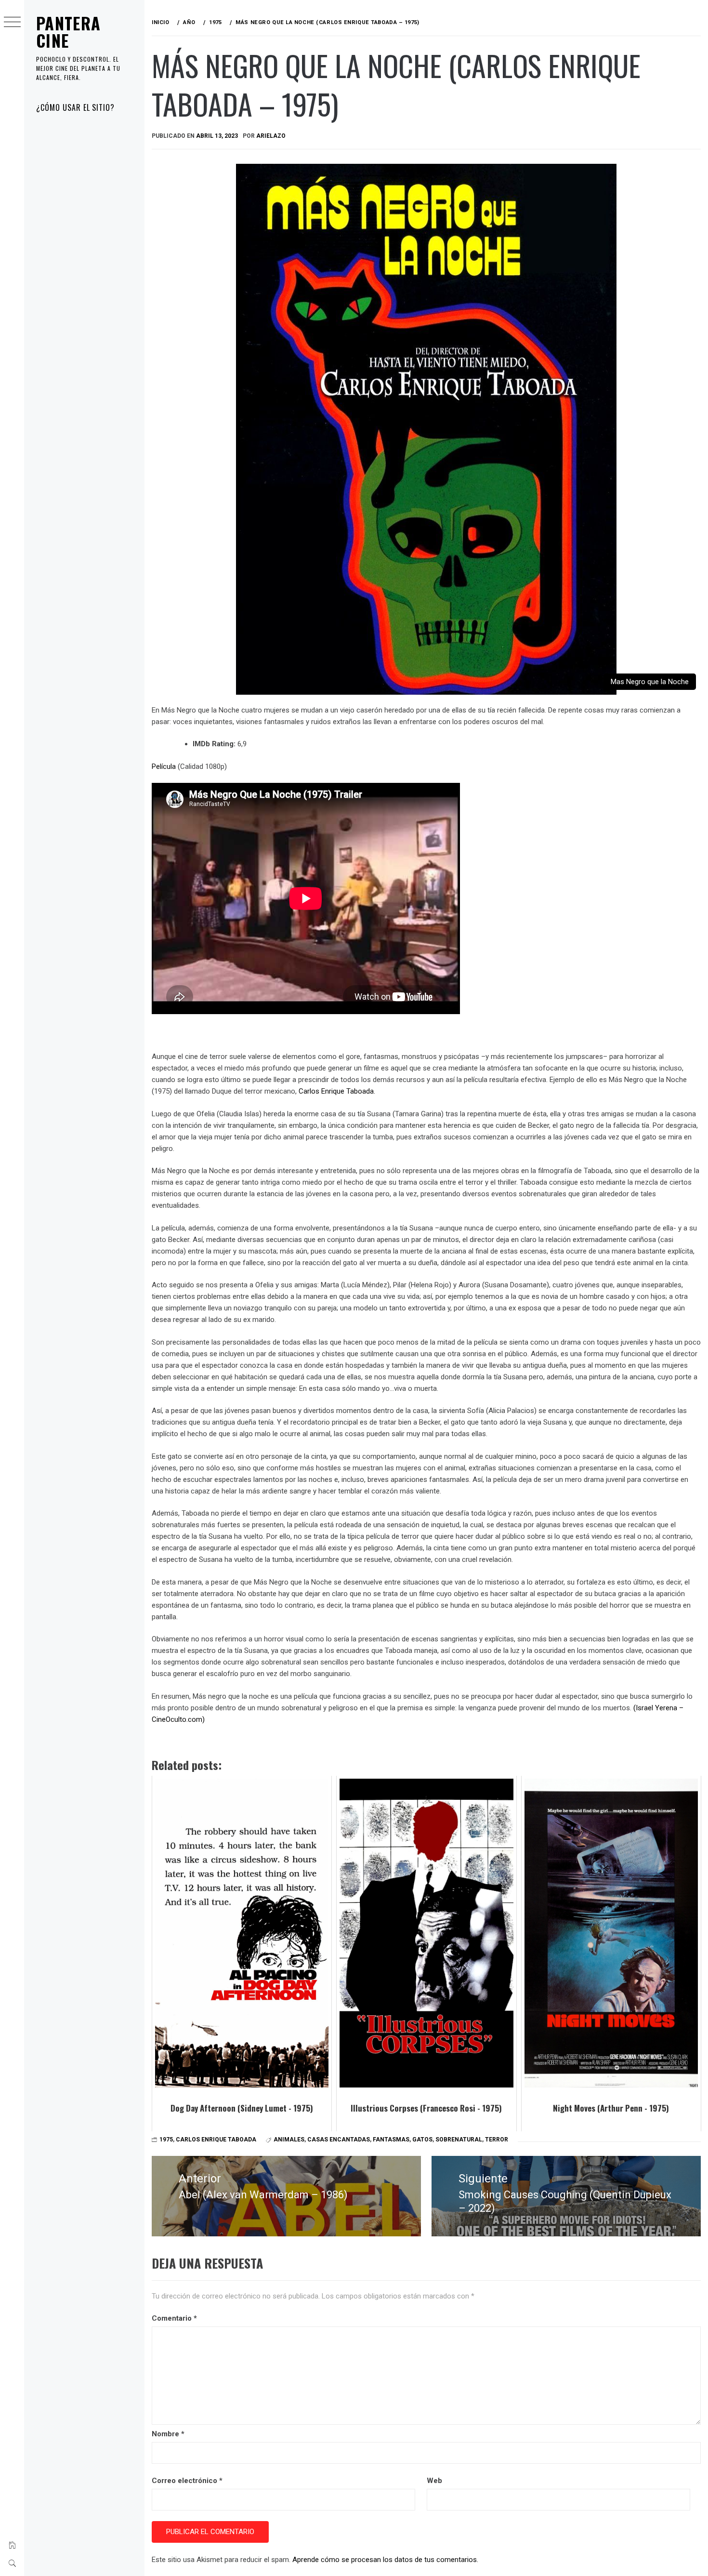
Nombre (168, 2434)
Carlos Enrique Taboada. (337, 1091)
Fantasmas (391, 2140)
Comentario (174, 2318)
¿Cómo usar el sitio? (75, 107)
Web (434, 2481)
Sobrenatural (459, 2140)
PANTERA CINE (69, 32)
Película (164, 766)
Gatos (422, 2140)
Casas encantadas (339, 2140)
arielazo (271, 136)
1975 (166, 2140)
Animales (289, 2140)
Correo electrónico (187, 2481)
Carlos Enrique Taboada (216, 2140)
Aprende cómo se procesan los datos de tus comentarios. (385, 2560)
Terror (497, 2140)
